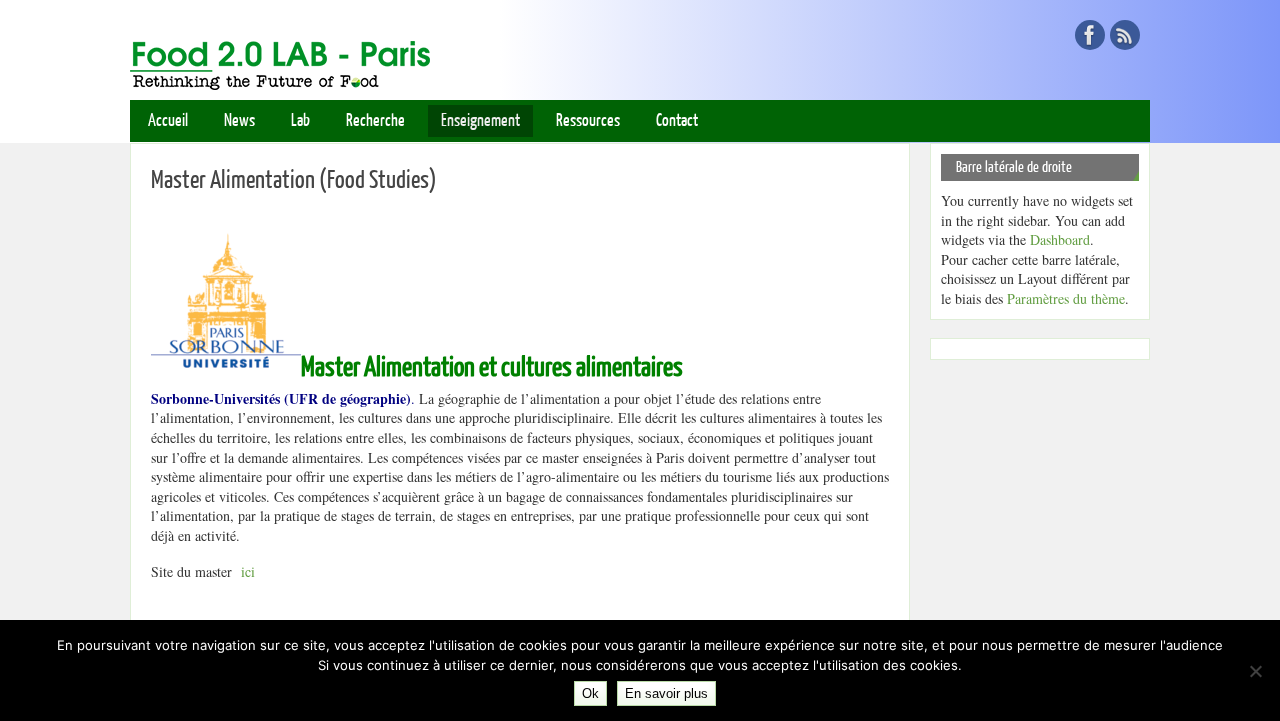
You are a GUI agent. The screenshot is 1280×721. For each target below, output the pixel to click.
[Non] (1255, 671)
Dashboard (1060, 239)
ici (246, 571)
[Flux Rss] (1125, 35)
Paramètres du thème (1066, 298)
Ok (590, 693)
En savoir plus (666, 693)
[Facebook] (1090, 35)
